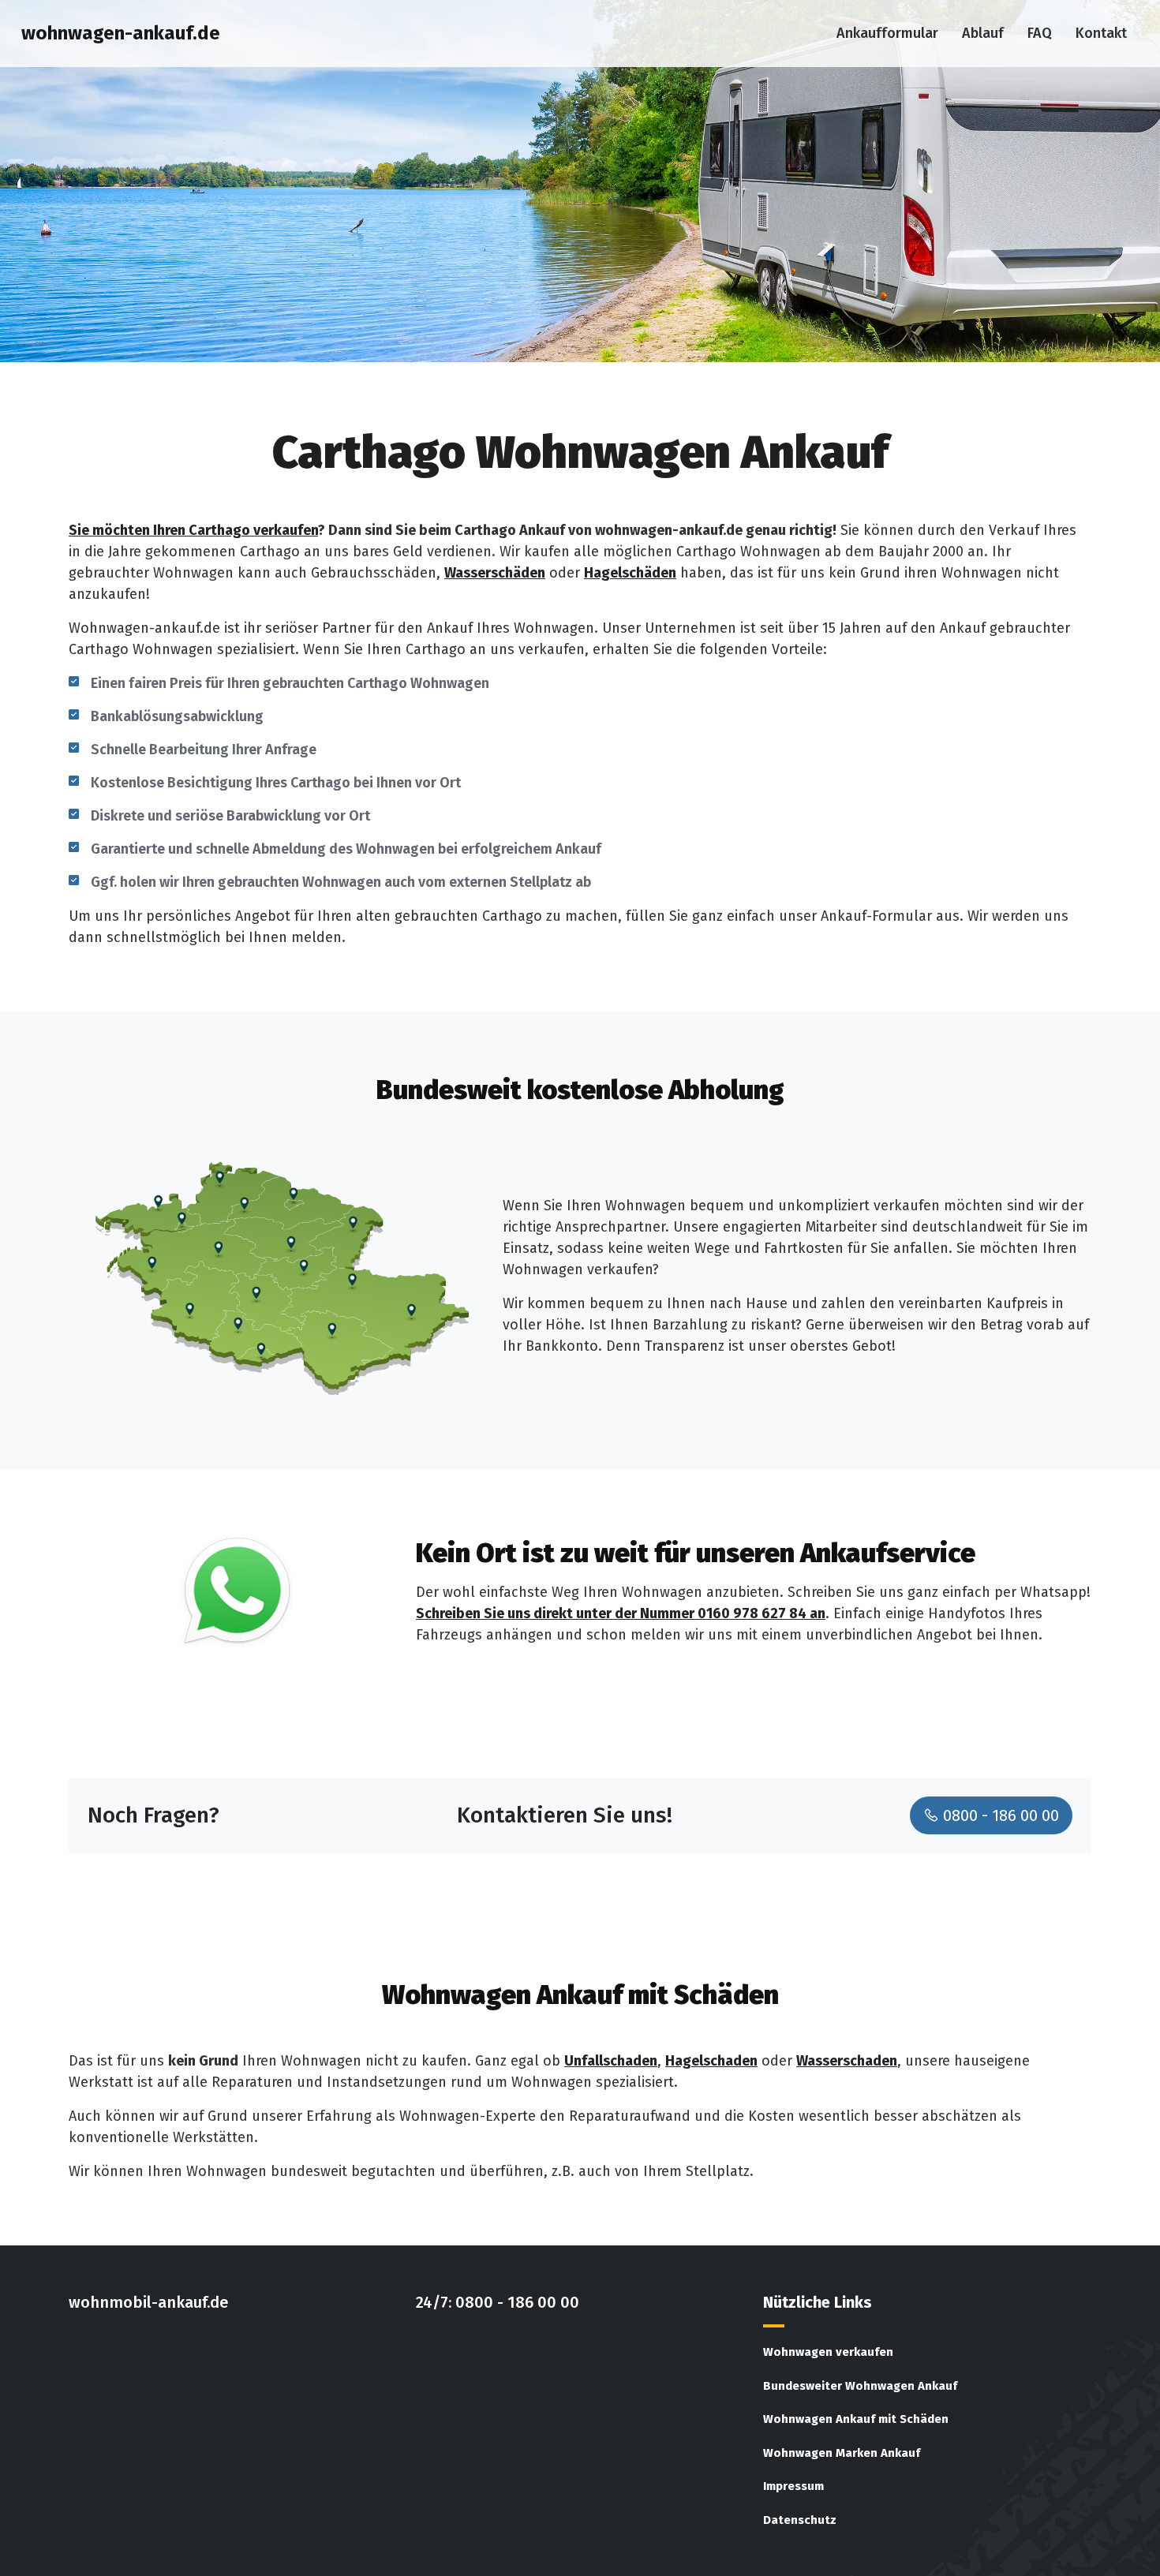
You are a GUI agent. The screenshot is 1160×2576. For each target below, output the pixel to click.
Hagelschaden (711, 2061)
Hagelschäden (630, 573)
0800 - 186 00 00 (999, 1815)
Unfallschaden (611, 2061)
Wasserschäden (495, 573)
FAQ (1040, 33)
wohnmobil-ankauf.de (148, 2302)
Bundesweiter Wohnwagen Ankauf (860, 2386)
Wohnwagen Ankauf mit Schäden (856, 2419)
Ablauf (983, 33)
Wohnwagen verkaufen (828, 2352)
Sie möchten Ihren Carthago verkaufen (193, 530)
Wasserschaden (847, 2061)
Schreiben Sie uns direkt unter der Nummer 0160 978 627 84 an (621, 1613)
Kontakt (1101, 33)
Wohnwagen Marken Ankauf (842, 2453)
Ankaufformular (887, 33)
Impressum (793, 2486)
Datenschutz (800, 2520)
